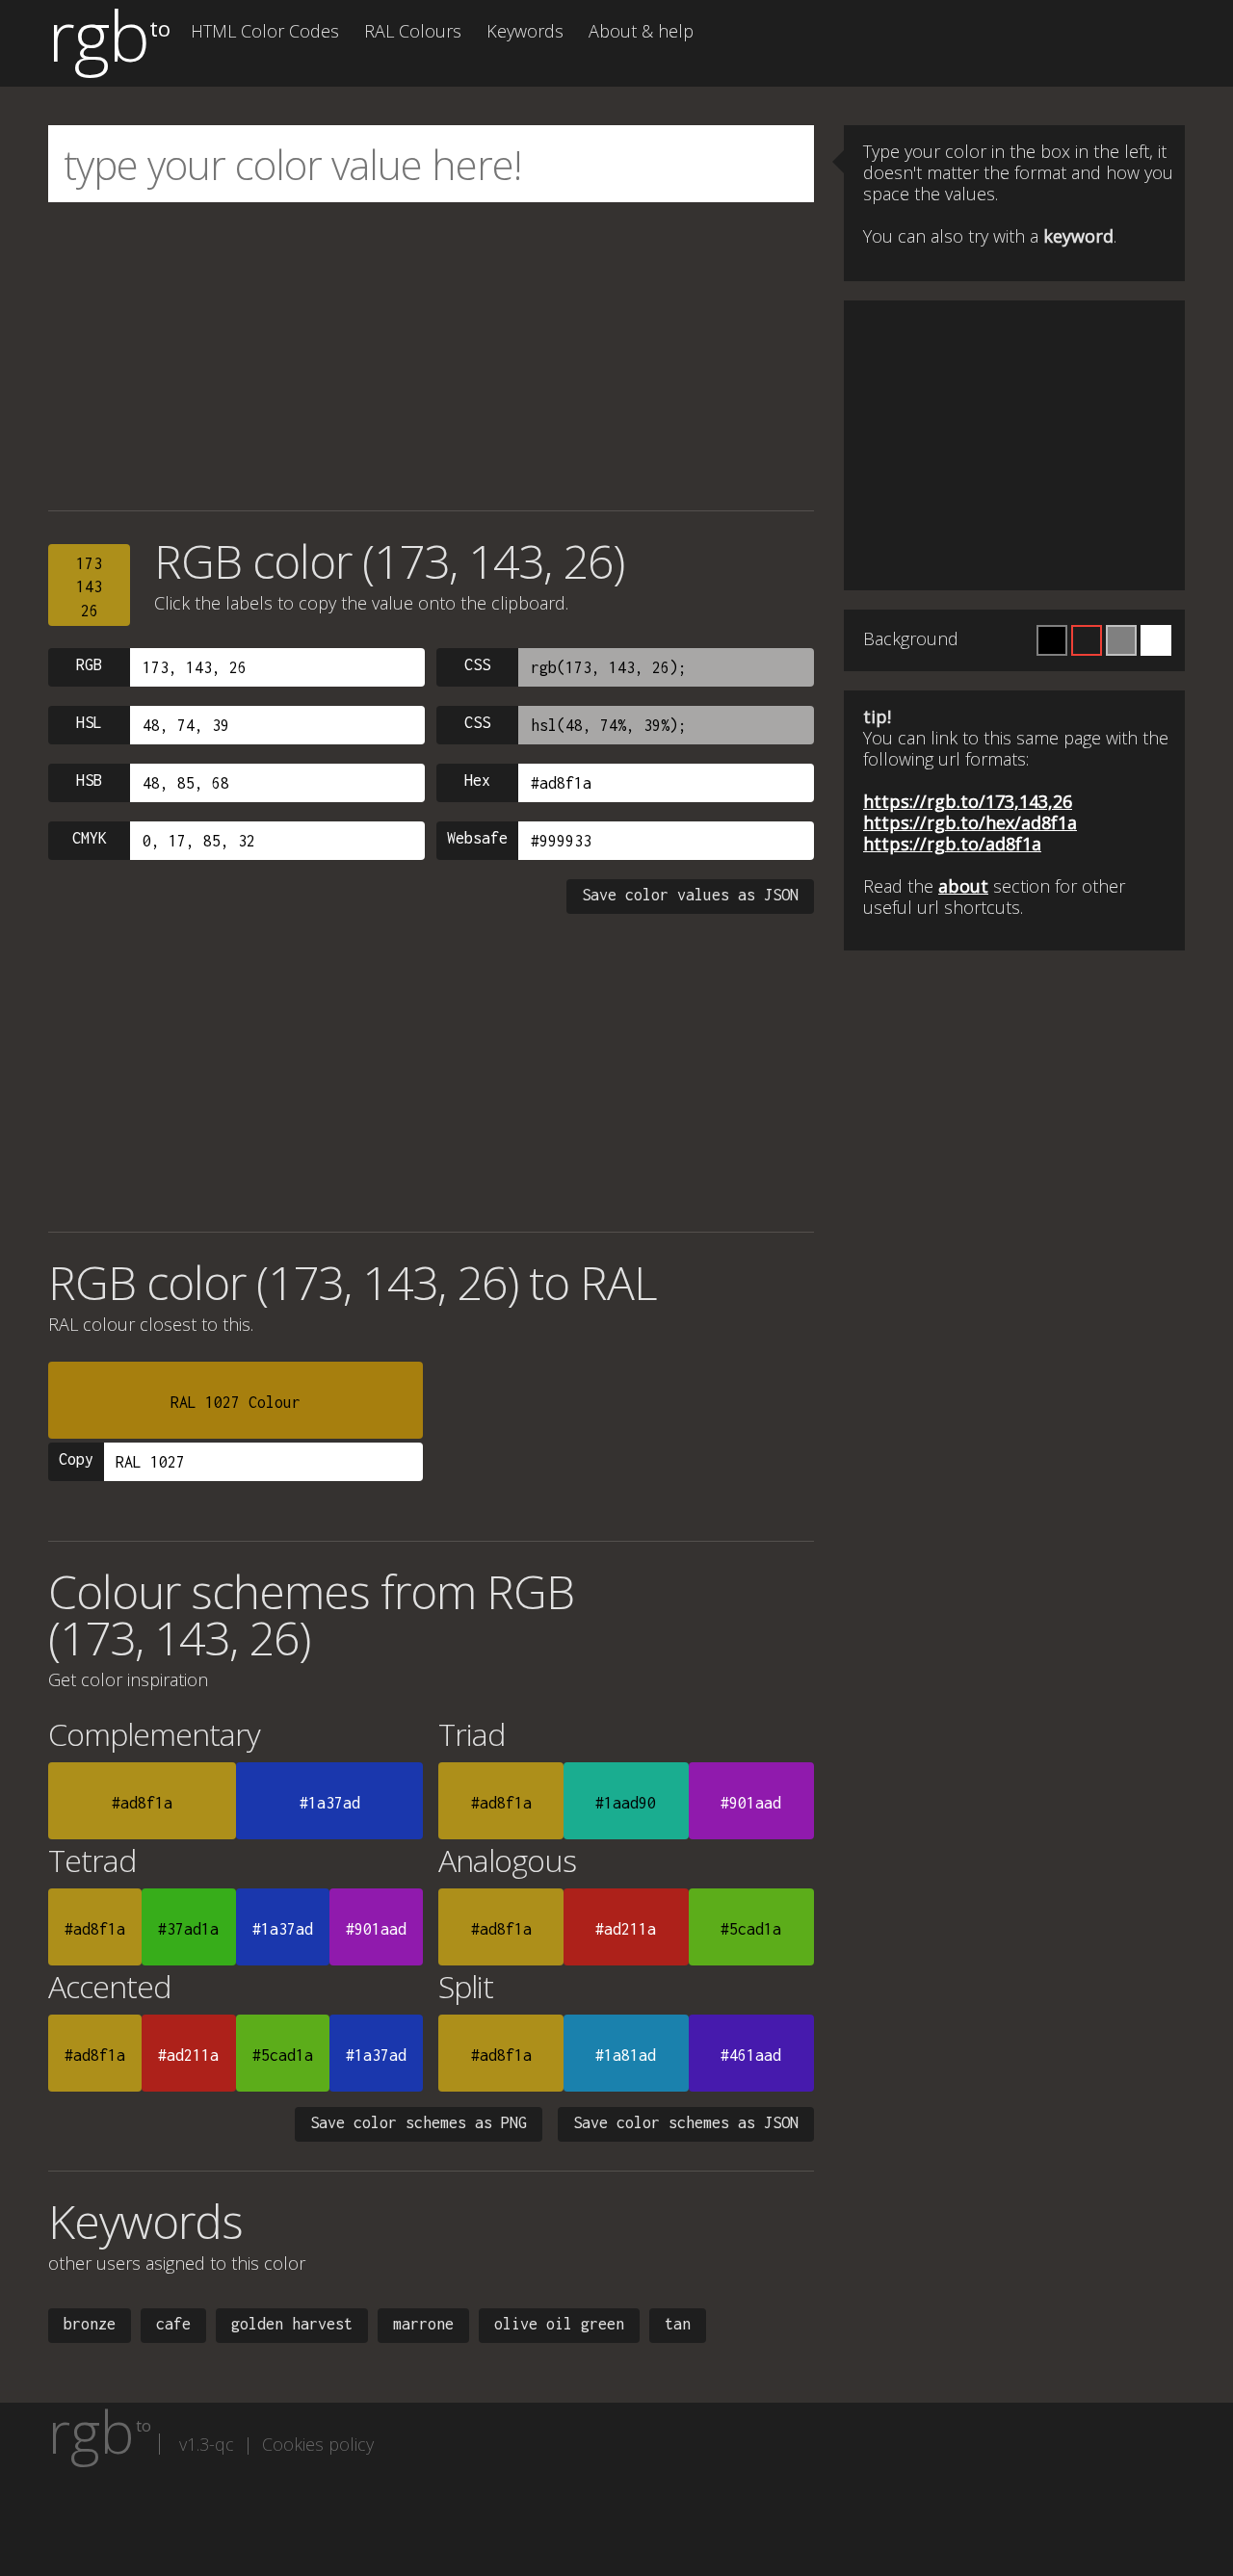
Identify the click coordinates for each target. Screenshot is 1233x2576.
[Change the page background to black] (1052, 640)
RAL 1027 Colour (236, 1402)
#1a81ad (626, 2055)
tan (678, 2324)
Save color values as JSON (690, 895)
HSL (89, 722)
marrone (423, 2324)
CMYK (90, 838)
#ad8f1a (142, 1803)
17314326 (89, 587)
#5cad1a (751, 1929)
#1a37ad (330, 1803)
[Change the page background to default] (1087, 640)
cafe (173, 2324)
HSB (89, 780)
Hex (477, 780)
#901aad (751, 1803)
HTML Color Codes (265, 31)
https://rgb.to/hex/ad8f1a (970, 822)
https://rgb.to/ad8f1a (952, 844)
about (963, 886)
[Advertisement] (431, 356)
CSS (477, 664)
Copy (76, 1459)
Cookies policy (318, 2444)
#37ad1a (188, 1929)
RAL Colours (413, 31)
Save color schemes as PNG (419, 2122)
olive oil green (559, 2324)
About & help (641, 31)
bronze (90, 2324)
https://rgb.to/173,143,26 (968, 801)
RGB (89, 664)
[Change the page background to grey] (1121, 640)
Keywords (525, 31)
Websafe (477, 838)
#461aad (751, 2055)
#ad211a (626, 1929)
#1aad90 (626, 1803)
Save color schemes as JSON (686, 2122)
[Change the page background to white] (1156, 640)
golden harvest (292, 2324)
